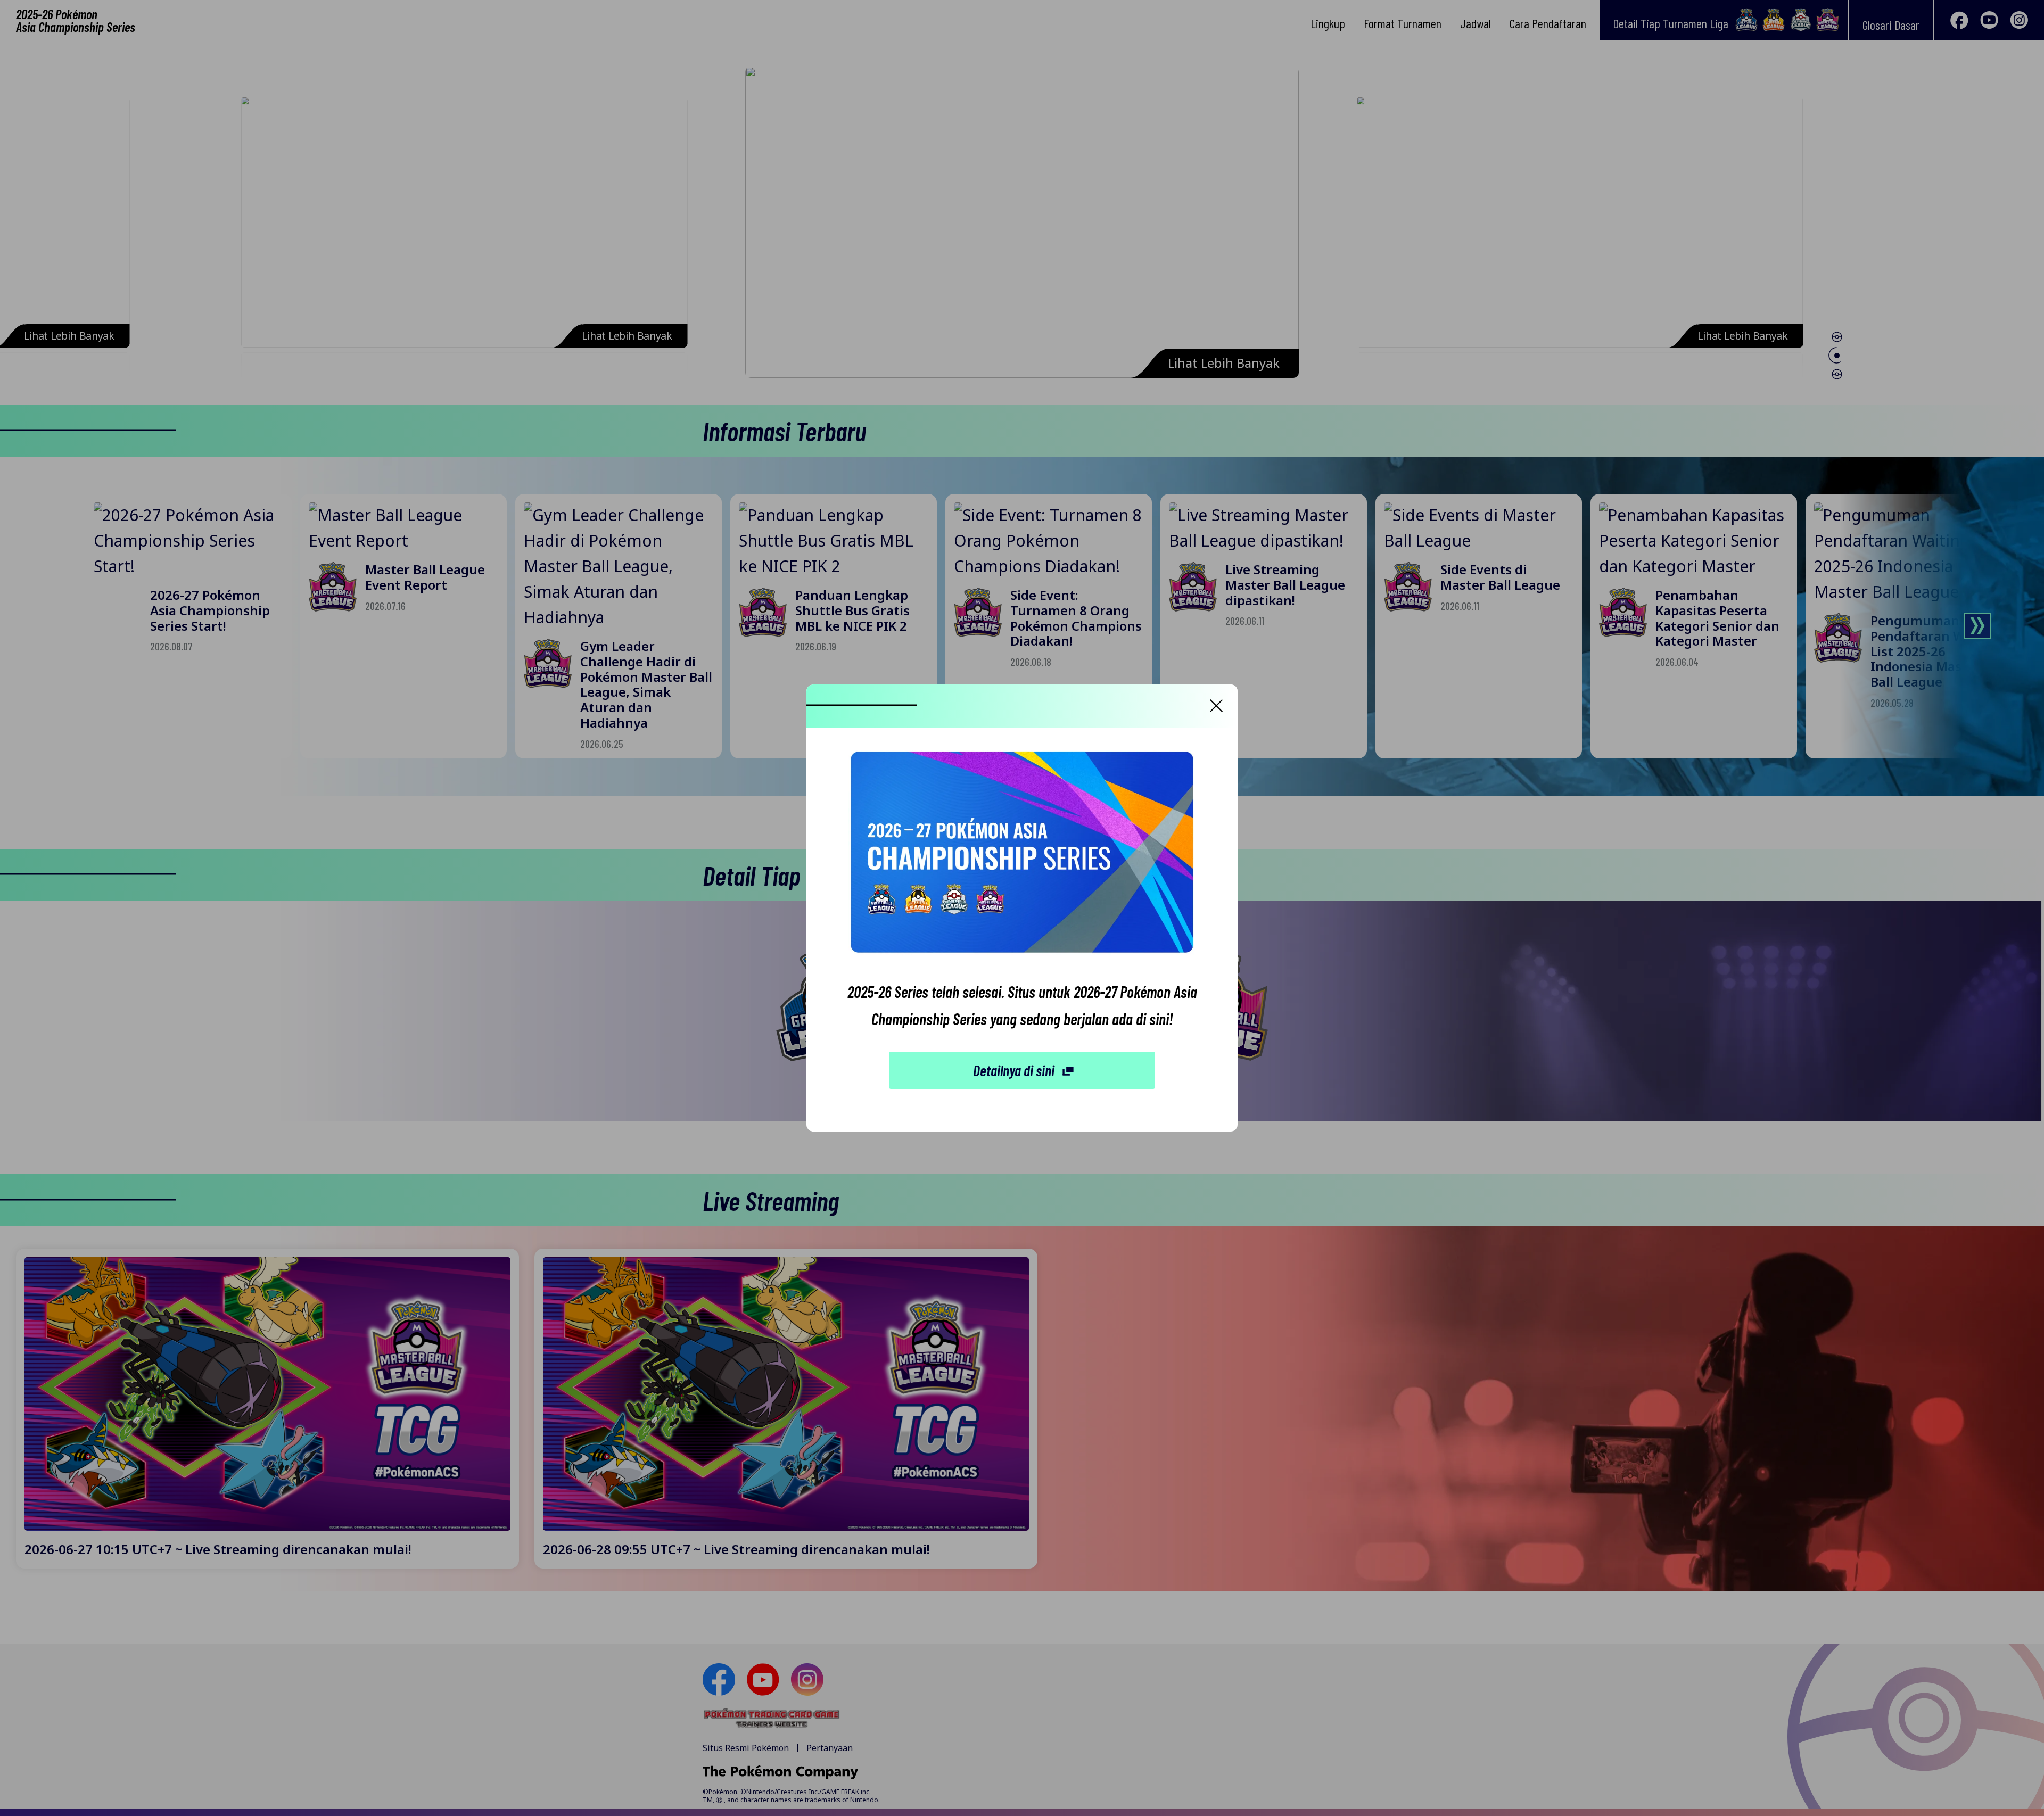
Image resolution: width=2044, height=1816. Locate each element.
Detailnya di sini (1014, 1070)
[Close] (1216, 706)
